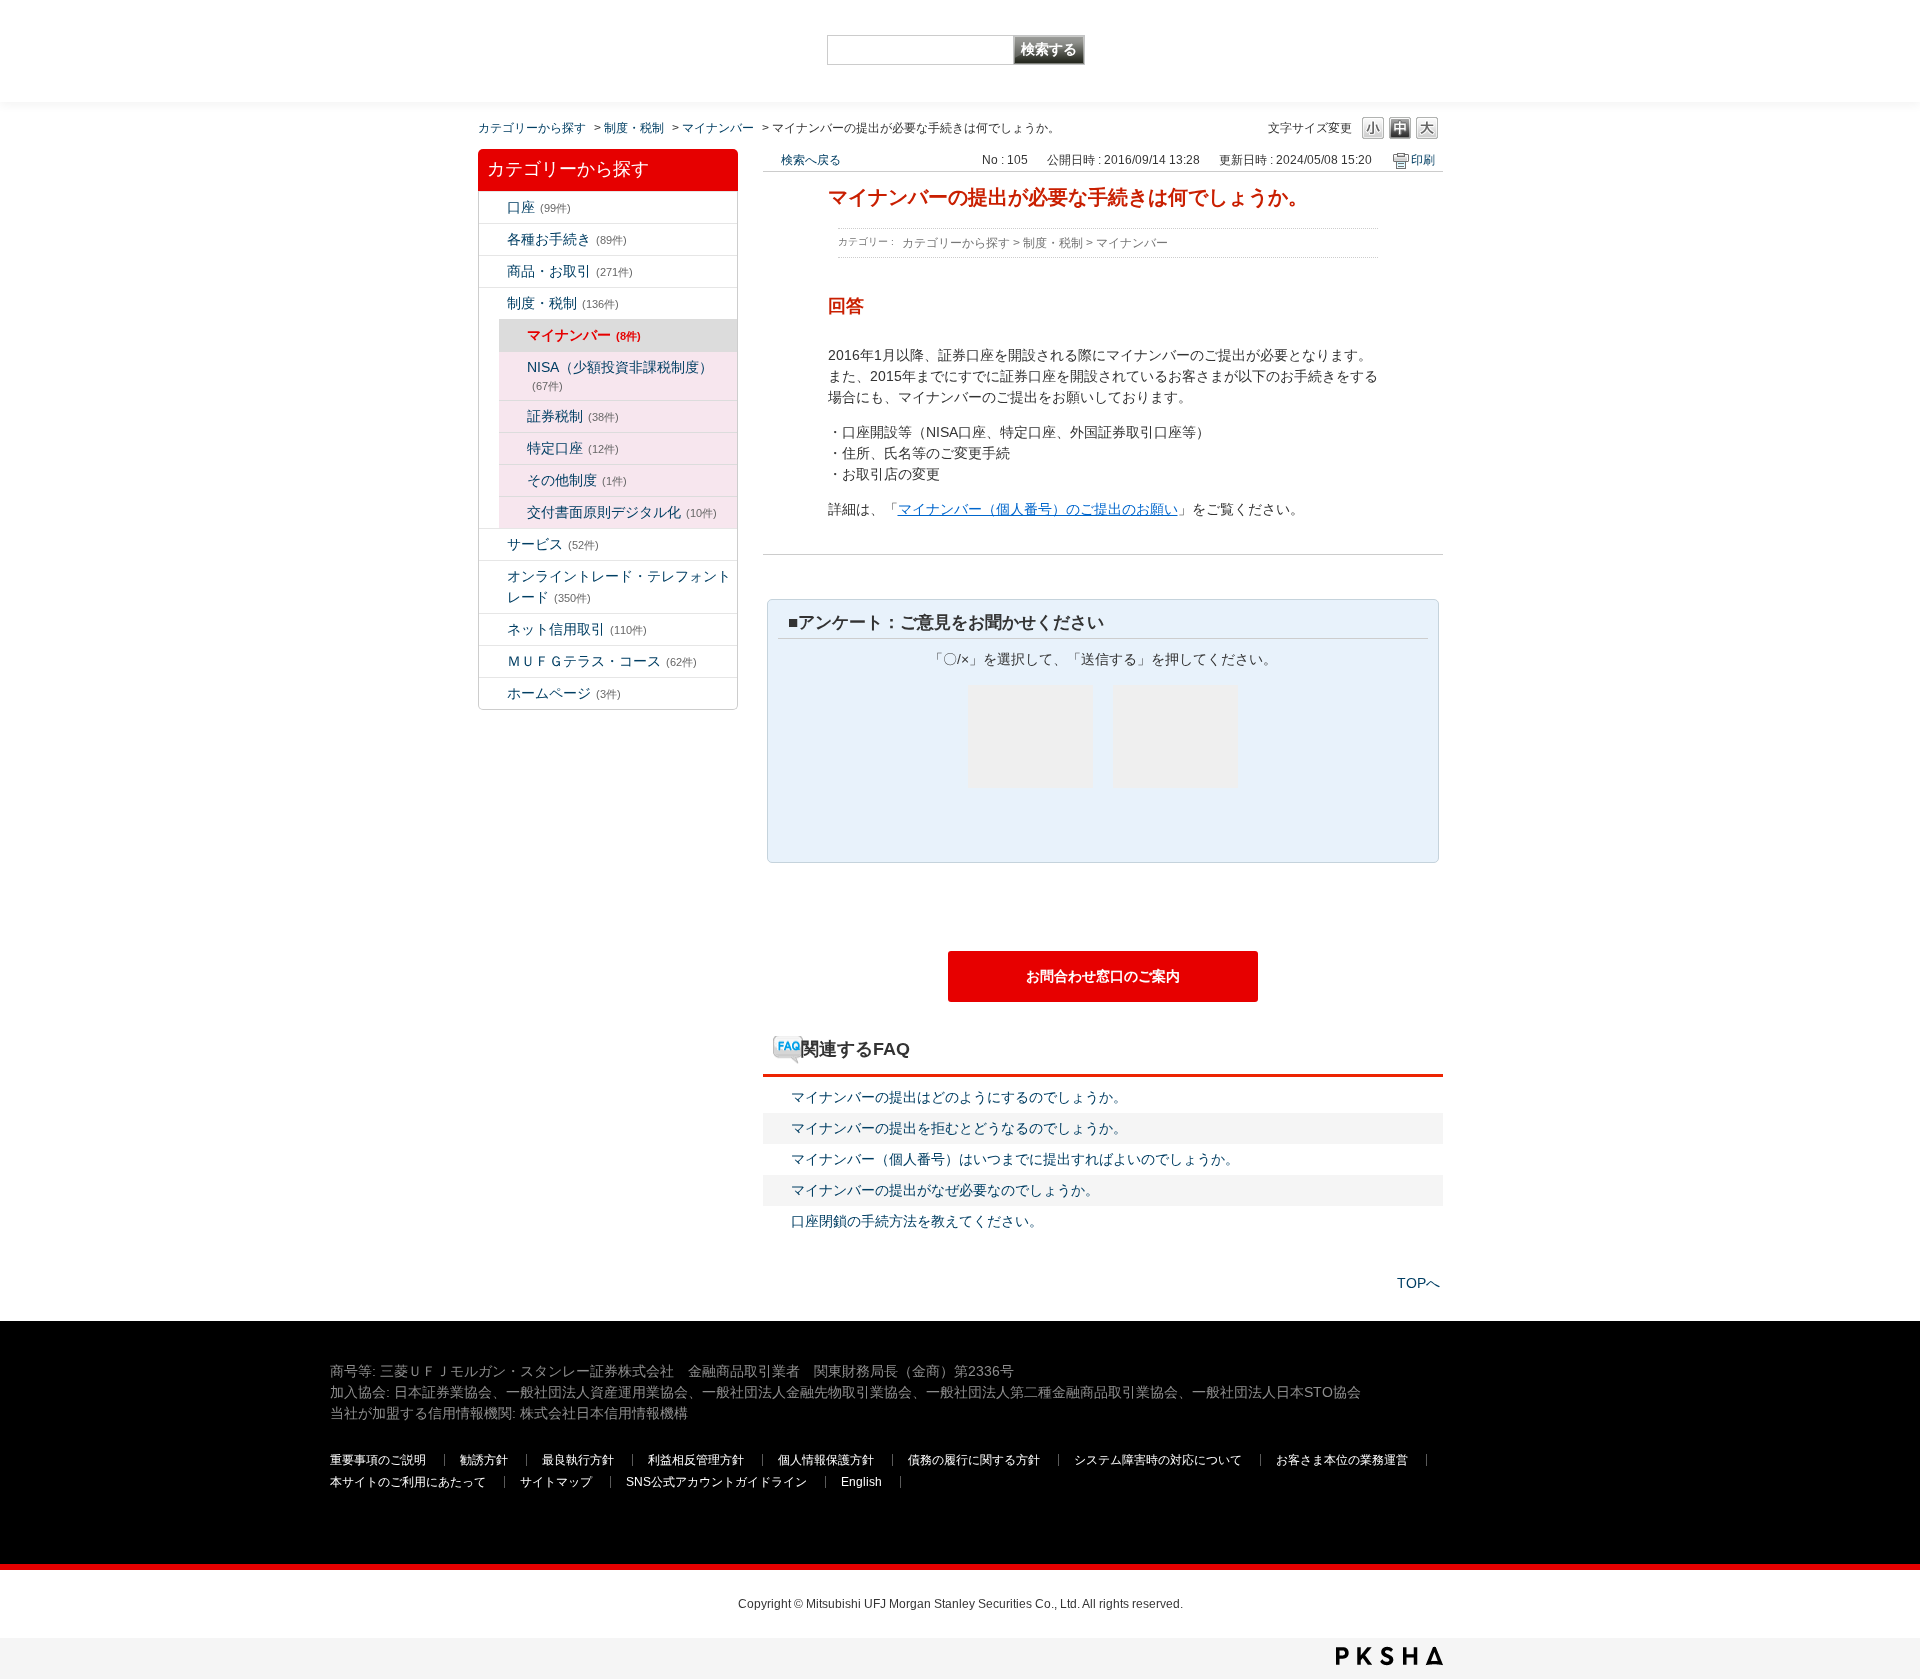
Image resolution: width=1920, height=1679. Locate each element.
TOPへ (1418, 1283)
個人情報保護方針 (826, 1460)
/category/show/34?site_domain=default (513, 367)
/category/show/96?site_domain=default (513, 416)
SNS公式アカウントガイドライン (716, 1482)
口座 (539, 207)
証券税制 (573, 416)
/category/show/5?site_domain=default (493, 239)
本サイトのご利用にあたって (408, 1482)
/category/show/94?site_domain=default (493, 544)
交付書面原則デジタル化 (622, 512)
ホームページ (564, 693)
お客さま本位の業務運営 (1342, 1460)
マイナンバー (718, 128)
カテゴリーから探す (532, 128)
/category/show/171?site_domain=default (493, 693)
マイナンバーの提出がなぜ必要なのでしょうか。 (945, 1190)
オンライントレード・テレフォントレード (619, 586)
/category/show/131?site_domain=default (493, 661)
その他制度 (577, 480)
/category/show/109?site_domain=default (493, 629)
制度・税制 (634, 128)
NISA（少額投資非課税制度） (620, 375)
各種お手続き (567, 239)
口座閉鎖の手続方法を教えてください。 (917, 1221)
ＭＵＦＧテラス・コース (602, 661)
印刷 (1423, 160)
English (861, 1482)
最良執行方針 (578, 1460)
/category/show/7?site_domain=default (493, 207)
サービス (553, 544)
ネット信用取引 (577, 629)
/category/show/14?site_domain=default (493, 576)
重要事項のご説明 (378, 1460)
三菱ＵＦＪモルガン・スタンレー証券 (1381, 50)
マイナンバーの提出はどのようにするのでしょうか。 (959, 1097)
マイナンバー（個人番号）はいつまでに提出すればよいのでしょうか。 (1015, 1159)
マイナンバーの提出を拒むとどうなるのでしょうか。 (959, 1128)
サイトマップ (556, 1482)
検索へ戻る (811, 160)
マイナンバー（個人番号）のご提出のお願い (1038, 509)
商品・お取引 (570, 271)
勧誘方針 (484, 1460)
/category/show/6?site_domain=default (493, 303)
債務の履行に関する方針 (974, 1460)
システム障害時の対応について (1158, 1460)
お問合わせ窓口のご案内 (1103, 976)
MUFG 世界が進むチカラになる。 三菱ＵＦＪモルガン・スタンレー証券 (475, 35)
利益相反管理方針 (696, 1460)
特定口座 (573, 448)
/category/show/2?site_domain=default (493, 271)
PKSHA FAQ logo (1389, 1656)
